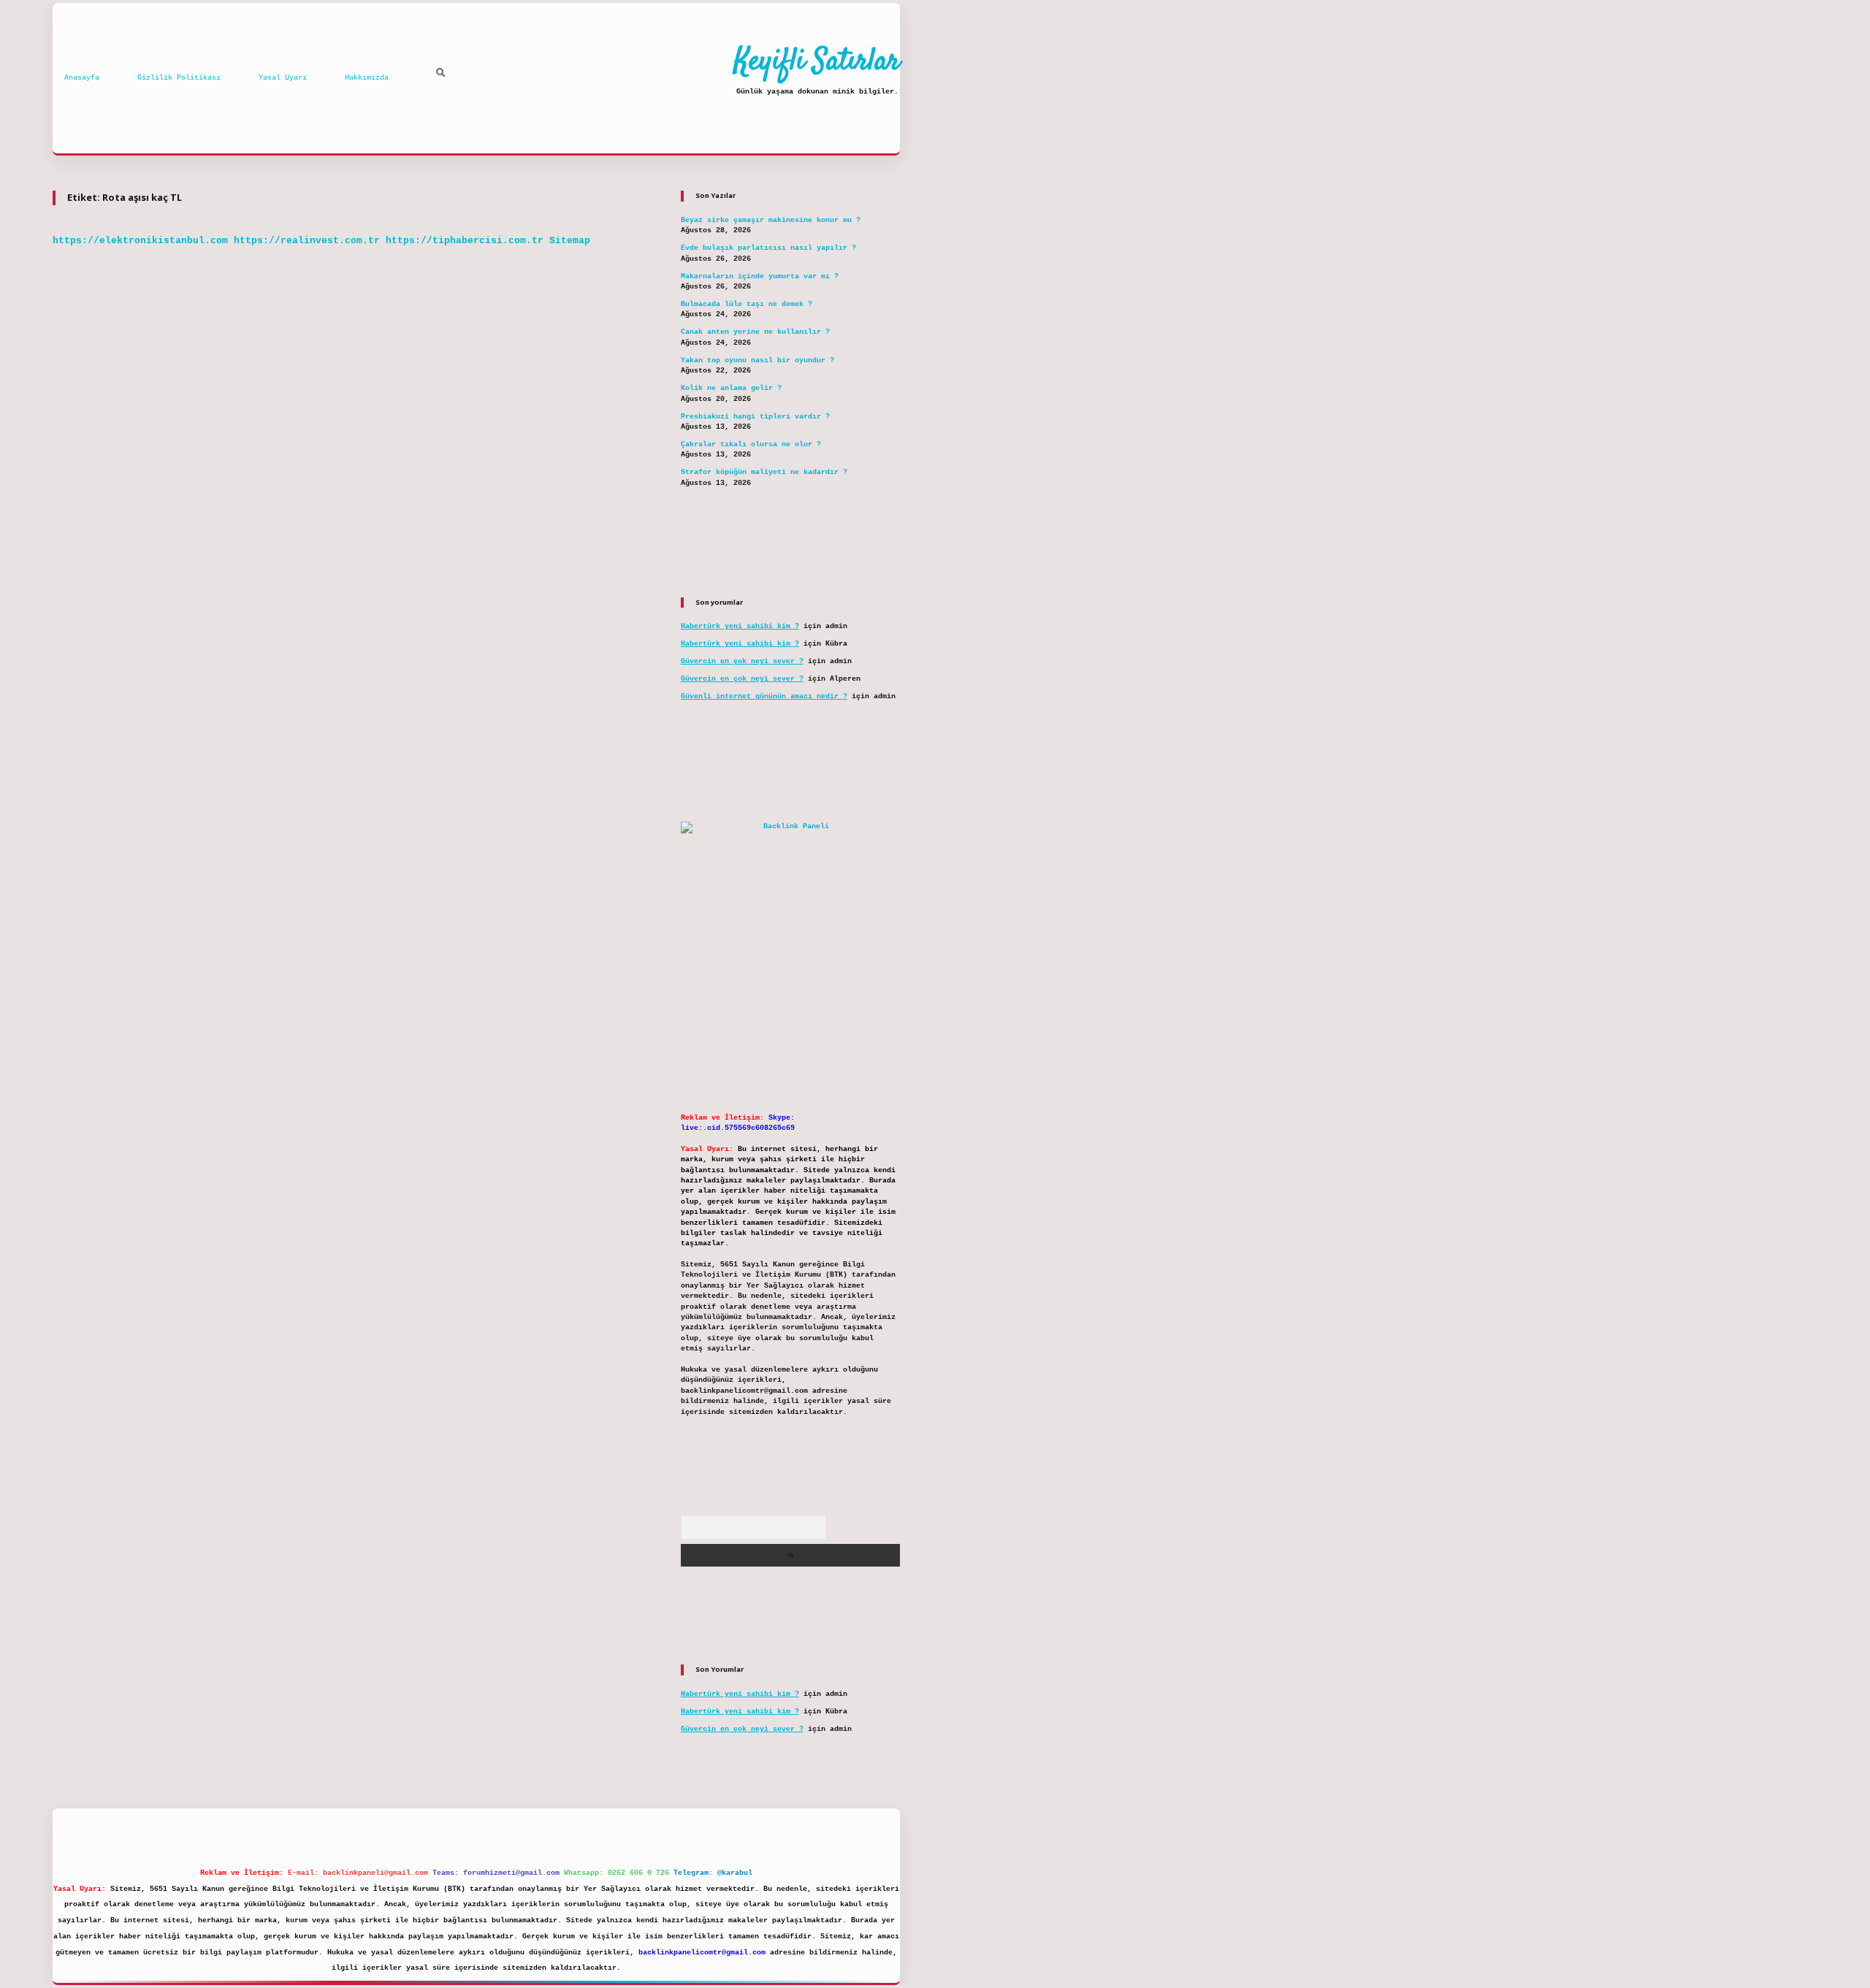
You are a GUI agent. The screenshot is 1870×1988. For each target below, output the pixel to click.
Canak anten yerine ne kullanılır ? (755, 332)
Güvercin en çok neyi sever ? (742, 661)
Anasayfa (82, 78)
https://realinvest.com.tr (307, 241)
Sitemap (570, 241)
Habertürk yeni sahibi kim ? (740, 626)
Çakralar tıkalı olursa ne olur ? (751, 444)
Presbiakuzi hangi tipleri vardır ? (755, 417)
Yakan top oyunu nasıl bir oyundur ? (757, 360)
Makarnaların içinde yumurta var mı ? (760, 276)
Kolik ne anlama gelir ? (731, 388)
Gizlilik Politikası (179, 78)
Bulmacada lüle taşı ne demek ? (747, 304)
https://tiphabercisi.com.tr (465, 241)
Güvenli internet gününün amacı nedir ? (764, 696)
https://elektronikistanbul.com (140, 241)
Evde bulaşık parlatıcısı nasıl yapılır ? (768, 248)
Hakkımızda (367, 78)
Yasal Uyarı (283, 78)
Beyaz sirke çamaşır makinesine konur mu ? (771, 220)
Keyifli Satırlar (817, 62)
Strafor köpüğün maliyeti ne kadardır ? (764, 472)
